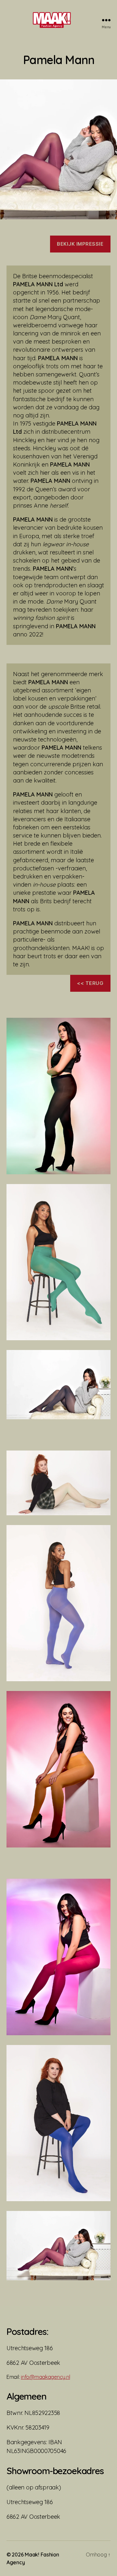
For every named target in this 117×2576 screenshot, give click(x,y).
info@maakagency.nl (45, 2377)
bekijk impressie (80, 244)
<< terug (90, 983)
